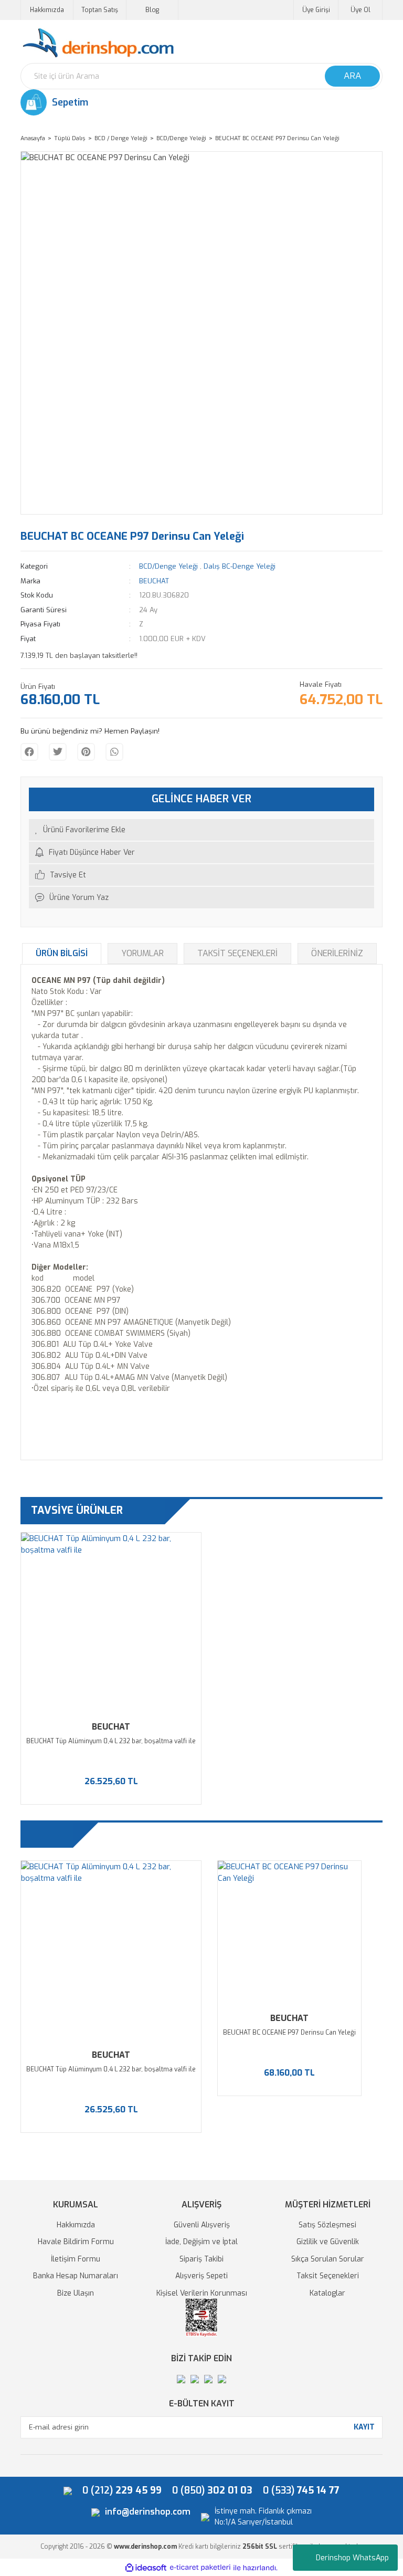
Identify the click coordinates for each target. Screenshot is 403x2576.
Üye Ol (360, 10)
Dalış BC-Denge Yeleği (240, 566)
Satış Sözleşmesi (327, 2225)
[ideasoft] (146, 2568)
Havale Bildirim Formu (76, 2242)
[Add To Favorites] (201, 830)
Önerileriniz (337, 953)
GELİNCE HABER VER (201, 799)
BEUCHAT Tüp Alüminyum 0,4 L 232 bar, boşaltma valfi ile (111, 1741)
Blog (152, 10)
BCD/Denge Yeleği (168, 566)
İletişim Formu (76, 2259)
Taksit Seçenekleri (237, 953)
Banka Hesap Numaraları (76, 2276)
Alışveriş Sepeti (201, 2276)
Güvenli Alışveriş (202, 2225)
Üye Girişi (316, 10)
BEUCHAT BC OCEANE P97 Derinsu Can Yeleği (289, 2033)
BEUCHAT (154, 581)
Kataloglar (327, 2293)
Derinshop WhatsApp (352, 2558)
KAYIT (364, 2427)
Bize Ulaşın (76, 2293)
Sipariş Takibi (201, 2259)
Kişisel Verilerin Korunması (202, 2293)
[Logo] (98, 43)
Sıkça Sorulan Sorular (328, 2259)
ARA (352, 76)
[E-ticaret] (200, 2568)
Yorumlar (142, 953)
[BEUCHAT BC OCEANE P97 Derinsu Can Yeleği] (289, 1933)
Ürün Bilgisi (62, 953)
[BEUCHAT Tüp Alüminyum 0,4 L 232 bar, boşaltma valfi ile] (111, 1623)
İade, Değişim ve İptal (201, 2242)
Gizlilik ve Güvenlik (328, 2242)
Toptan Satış (100, 10)
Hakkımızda (47, 10)
